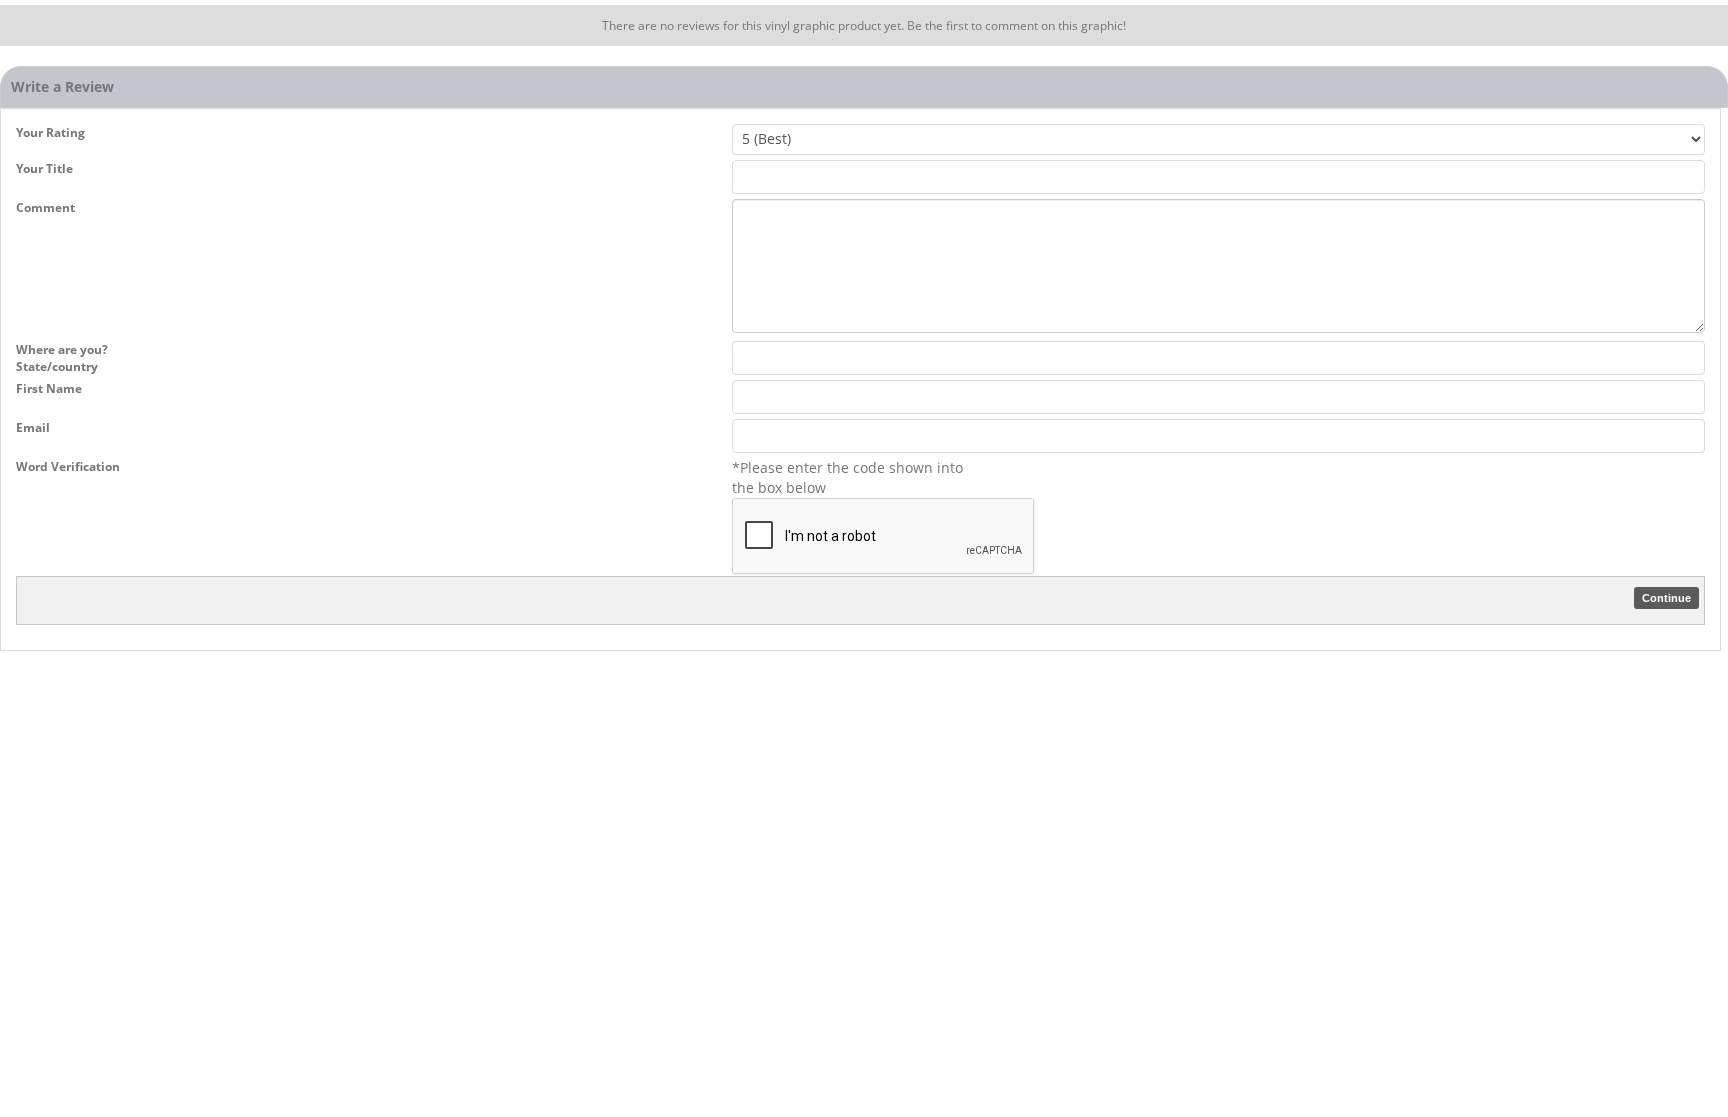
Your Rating (50, 132)
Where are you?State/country (62, 358)
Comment (45, 207)
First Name (49, 388)
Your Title (44, 168)
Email (33, 427)
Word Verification (68, 466)
